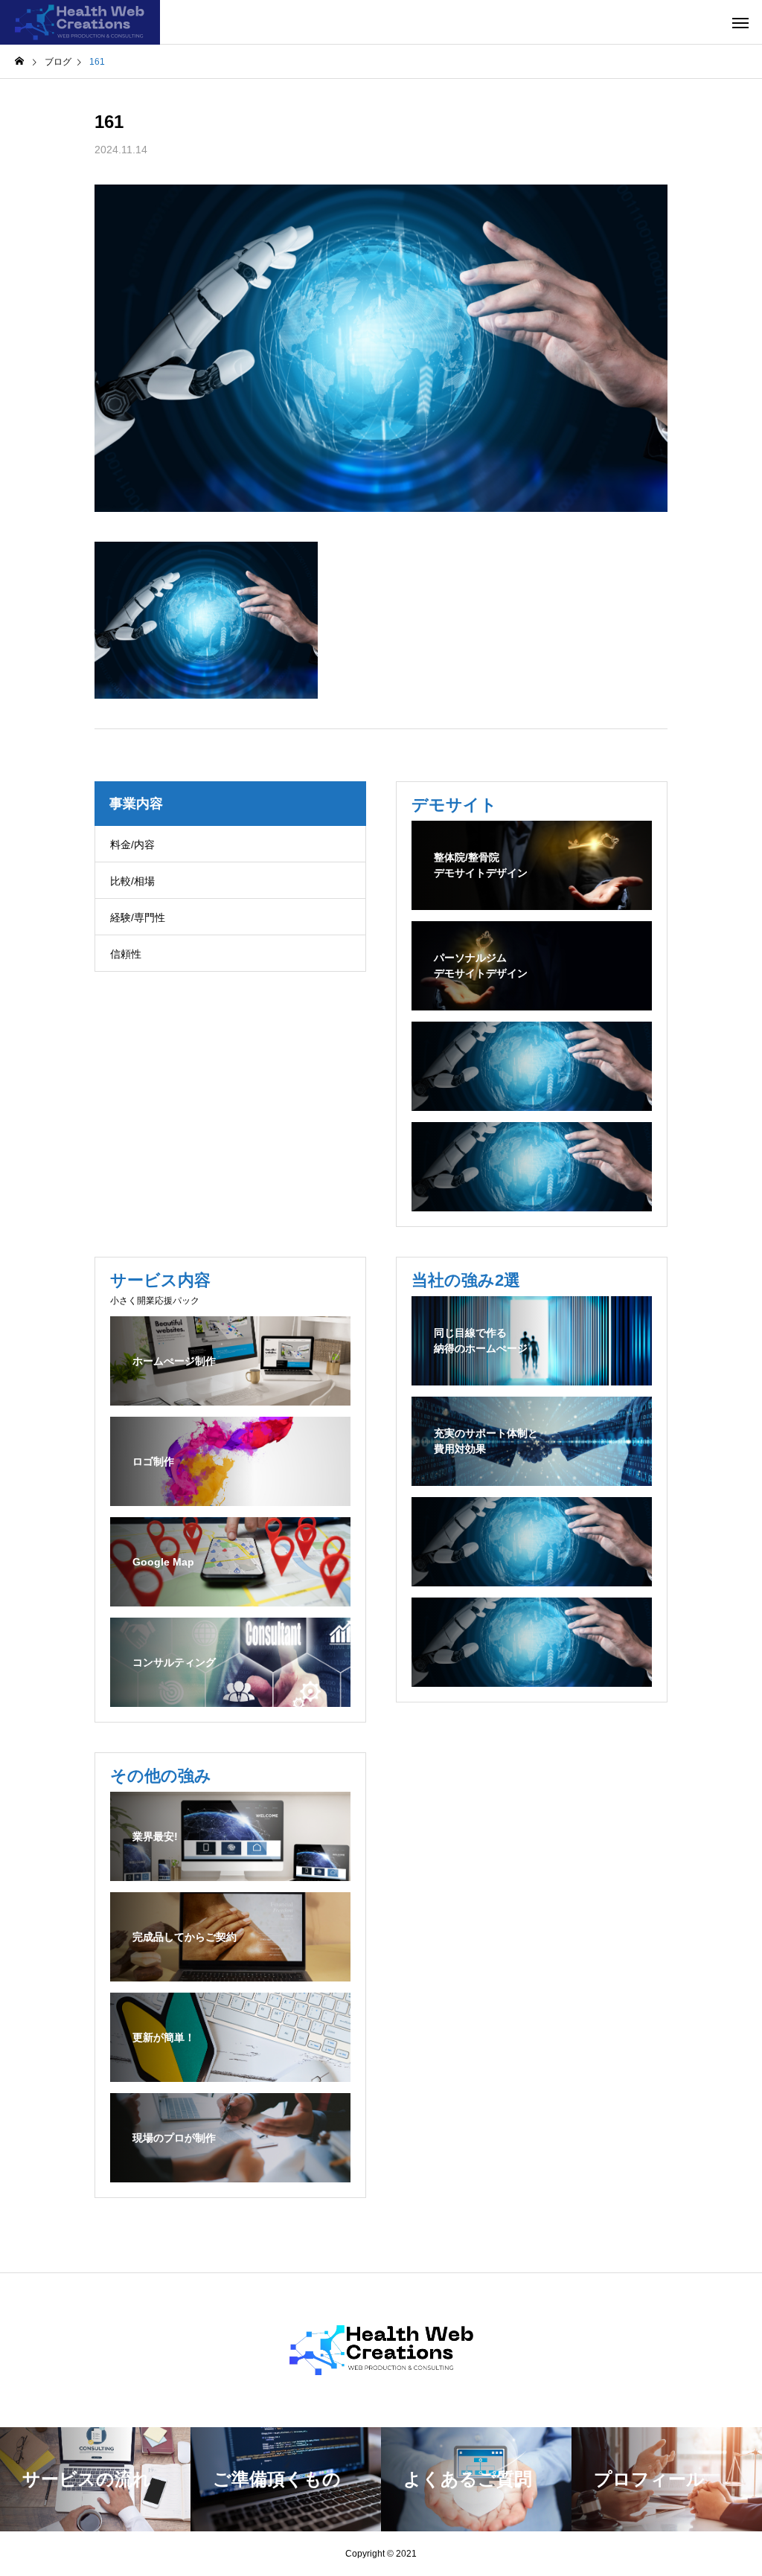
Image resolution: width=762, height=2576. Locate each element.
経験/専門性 (138, 917)
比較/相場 (132, 881)
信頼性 (126, 954)
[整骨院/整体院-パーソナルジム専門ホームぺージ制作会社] (80, 22)
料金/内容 (132, 845)
